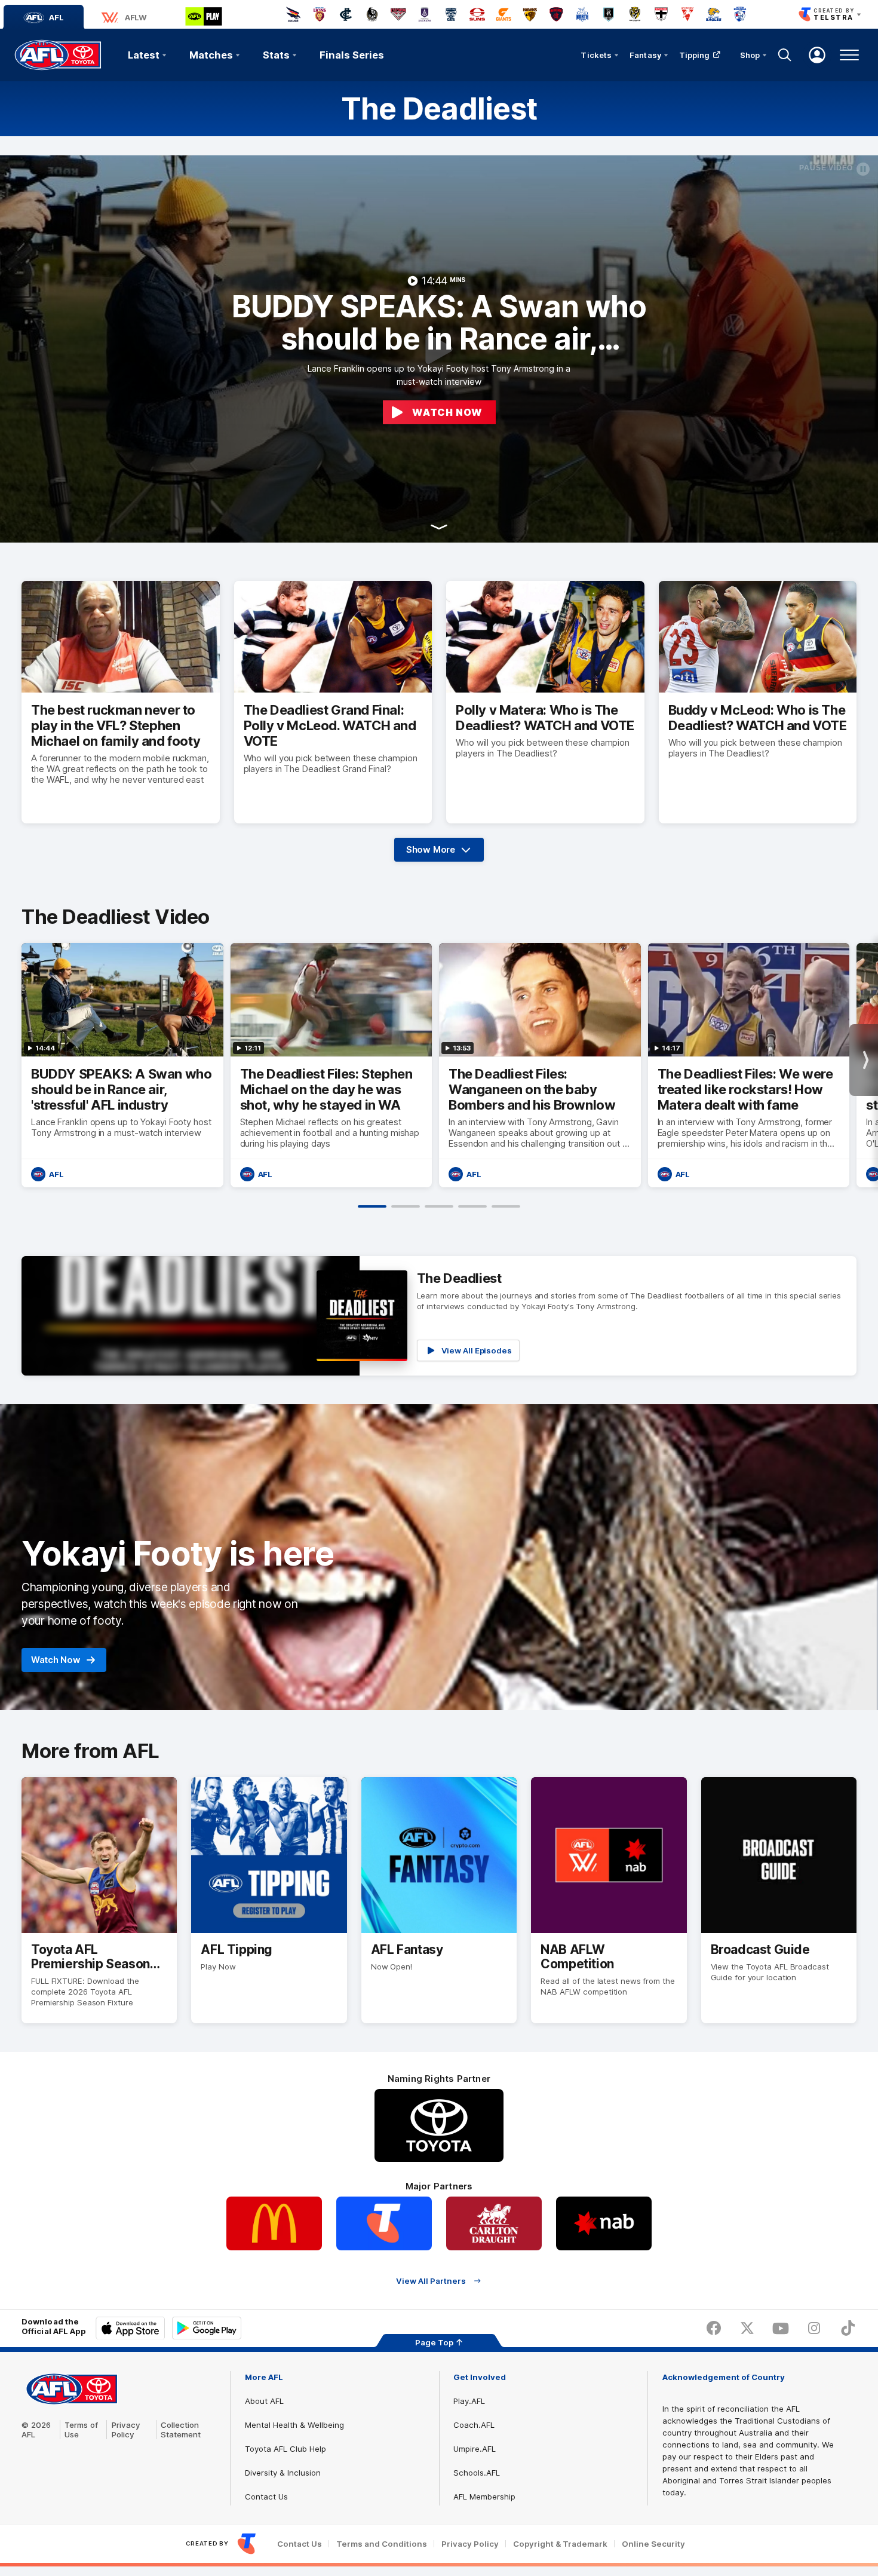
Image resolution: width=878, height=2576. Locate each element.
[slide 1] (372, 1206)
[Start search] (785, 55)
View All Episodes (477, 1350)
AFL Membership (484, 2497)
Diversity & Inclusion (283, 2473)
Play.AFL (469, 2401)
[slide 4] (472, 1206)
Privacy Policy (126, 2430)
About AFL (264, 2401)
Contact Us (266, 2497)
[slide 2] (406, 1206)
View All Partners (431, 2281)
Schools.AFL (477, 2473)
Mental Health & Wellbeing (294, 2425)
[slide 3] (439, 1206)
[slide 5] (506, 1206)
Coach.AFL (474, 2425)
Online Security (653, 2544)
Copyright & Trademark (560, 2544)
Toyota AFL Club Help (285, 2449)
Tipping (695, 55)
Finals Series (352, 55)
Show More (443, 853)
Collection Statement (181, 2430)
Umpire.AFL (475, 2449)
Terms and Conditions (382, 2544)
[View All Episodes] (439, 1316)
